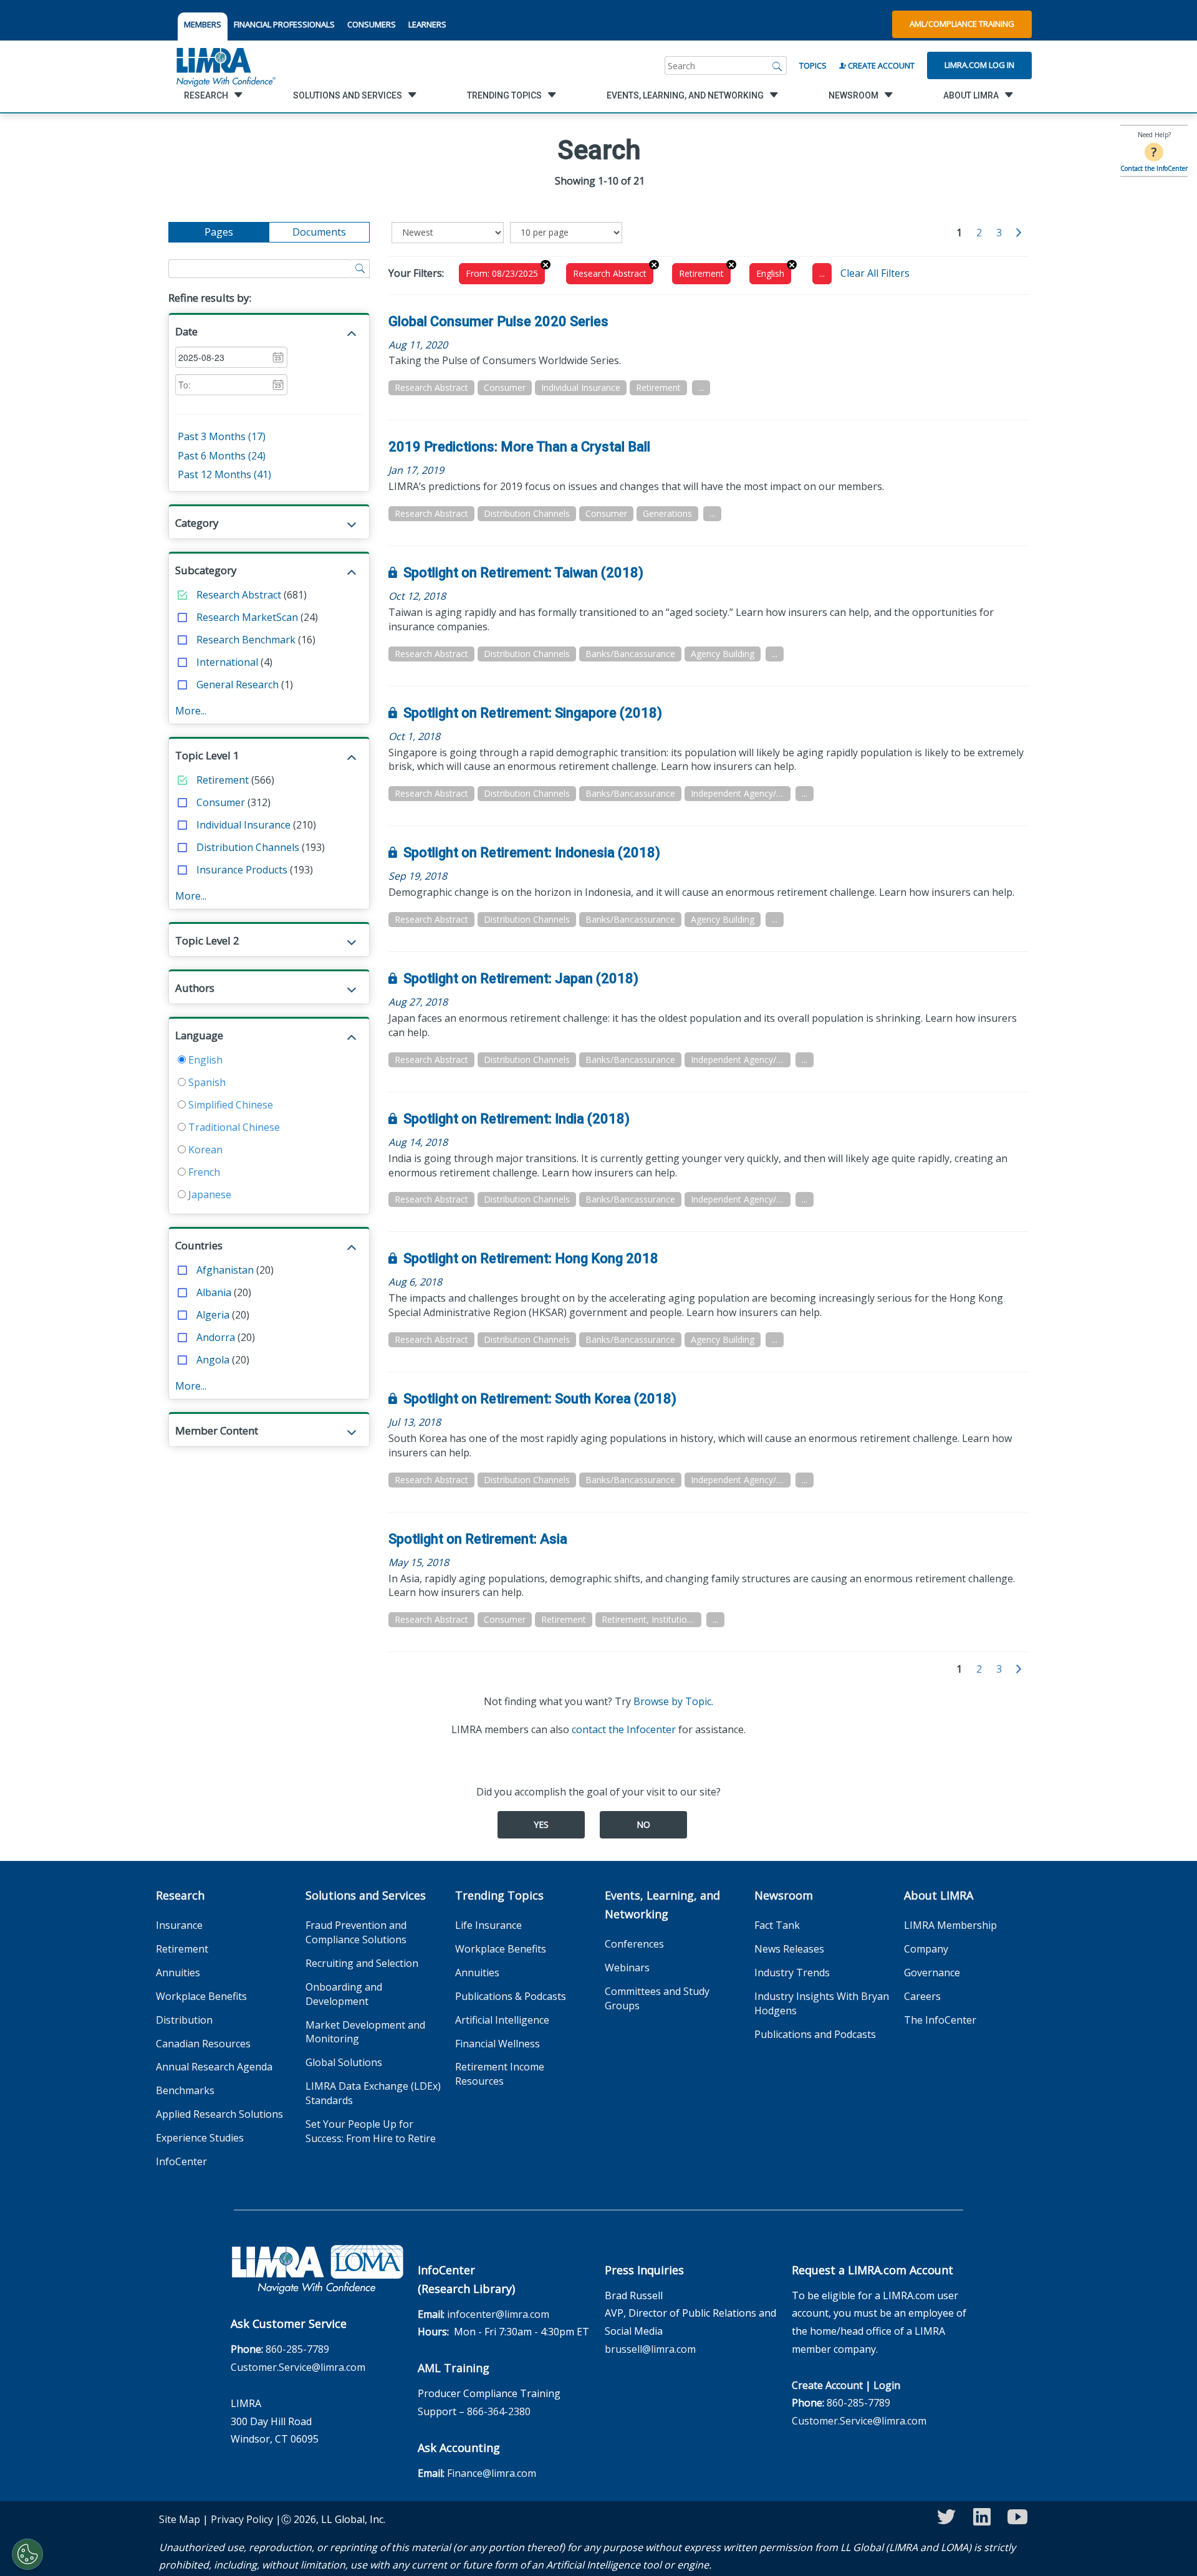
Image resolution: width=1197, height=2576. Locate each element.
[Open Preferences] (27, 2554)
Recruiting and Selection (362, 1963)
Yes (541, 1824)
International (227, 662)
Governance (932, 1973)
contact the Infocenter (624, 1729)
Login (887, 2385)
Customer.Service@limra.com (298, 2367)
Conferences (634, 1944)
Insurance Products (242, 870)
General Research (238, 685)
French (203, 1172)
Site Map (180, 2519)
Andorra (216, 1337)
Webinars (627, 1968)
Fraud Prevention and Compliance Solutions (356, 1932)
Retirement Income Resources (500, 2074)
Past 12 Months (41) (224, 474)
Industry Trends (792, 1973)
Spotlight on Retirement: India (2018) (517, 1119)
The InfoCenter (940, 2020)
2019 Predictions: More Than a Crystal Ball (519, 447)
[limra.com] (225, 65)
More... (191, 711)
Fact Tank (777, 1925)
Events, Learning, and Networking (662, 1905)
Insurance (179, 1925)
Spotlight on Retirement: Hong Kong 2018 (531, 1258)
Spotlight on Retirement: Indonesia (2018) (532, 853)
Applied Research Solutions (219, 2114)
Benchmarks (185, 2090)
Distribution (184, 2020)
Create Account (880, 65)
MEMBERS (203, 24)
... (822, 273)
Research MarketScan (247, 617)
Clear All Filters (875, 273)
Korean (204, 1150)
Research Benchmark (246, 640)
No (643, 1824)
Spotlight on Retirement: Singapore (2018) (533, 713)
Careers (922, 1996)
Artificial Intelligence (502, 2020)
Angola (213, 1360)
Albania (214, 1292)
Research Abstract (239, 595)
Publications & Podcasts (511, 1996)
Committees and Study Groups (657, 1998)
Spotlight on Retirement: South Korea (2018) (540, 1399)
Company (926, 1949)
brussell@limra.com (650, 2349)
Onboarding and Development (344, 1994)
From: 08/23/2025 (502, 273)
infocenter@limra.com (498, 2314)
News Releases (789, 1949)
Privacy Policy (242, 2519)
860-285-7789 (297, 2349)
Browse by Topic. (673, 1701)
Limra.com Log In (979, 65)
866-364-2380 (499, 2411)
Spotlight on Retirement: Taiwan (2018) (523, 573)
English (204, 1060)
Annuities (178, 1973)
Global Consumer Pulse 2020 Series (498, 321)
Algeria (213, 1315)
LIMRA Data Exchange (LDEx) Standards (373, 2093)
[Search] (777, 65)
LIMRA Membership (950, 1925)
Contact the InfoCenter (1154, 168)
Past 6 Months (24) (222, 456)
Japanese (209, 1194)
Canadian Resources (203, 2044)
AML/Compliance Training (962, 24)
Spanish (206, 1082)
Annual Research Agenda (214, 2067)
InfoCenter (181, 2161)
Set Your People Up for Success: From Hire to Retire (371, 2131)
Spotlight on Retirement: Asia (478, 1539)
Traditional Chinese (233, 1127)
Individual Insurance (243, 825)
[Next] (1019, 233)
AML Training (454, 2368)
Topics (813, 65)
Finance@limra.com (492, 2473)
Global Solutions (344, 2062)
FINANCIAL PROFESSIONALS (284, 24)
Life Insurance (488, 1925)
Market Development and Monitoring (365, 2032)
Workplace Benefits (201, 1996)
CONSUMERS (372, 24)
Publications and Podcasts (815, 2034)
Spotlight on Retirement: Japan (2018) (521, 978)
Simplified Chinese (229, 1105)
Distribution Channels (248, 847)
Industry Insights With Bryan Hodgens (822, 2003)
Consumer (221, 802)
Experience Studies (200, 2138)
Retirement (223, 780)
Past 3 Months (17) (222, 436)
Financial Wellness (498, 2044)
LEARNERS (427, 24)
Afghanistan (225, 1270)
